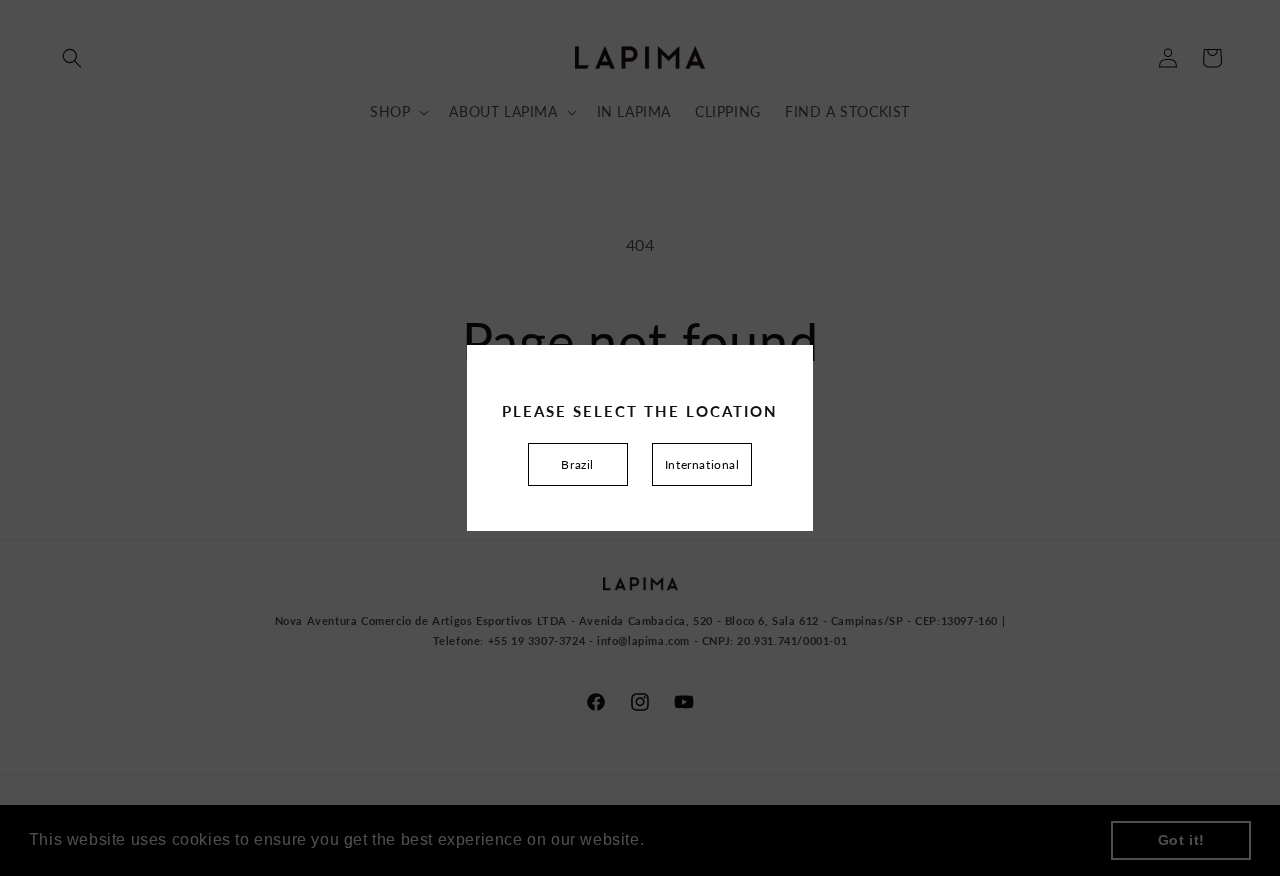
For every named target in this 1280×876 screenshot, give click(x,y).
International (702, 464)
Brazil (577, 464)
